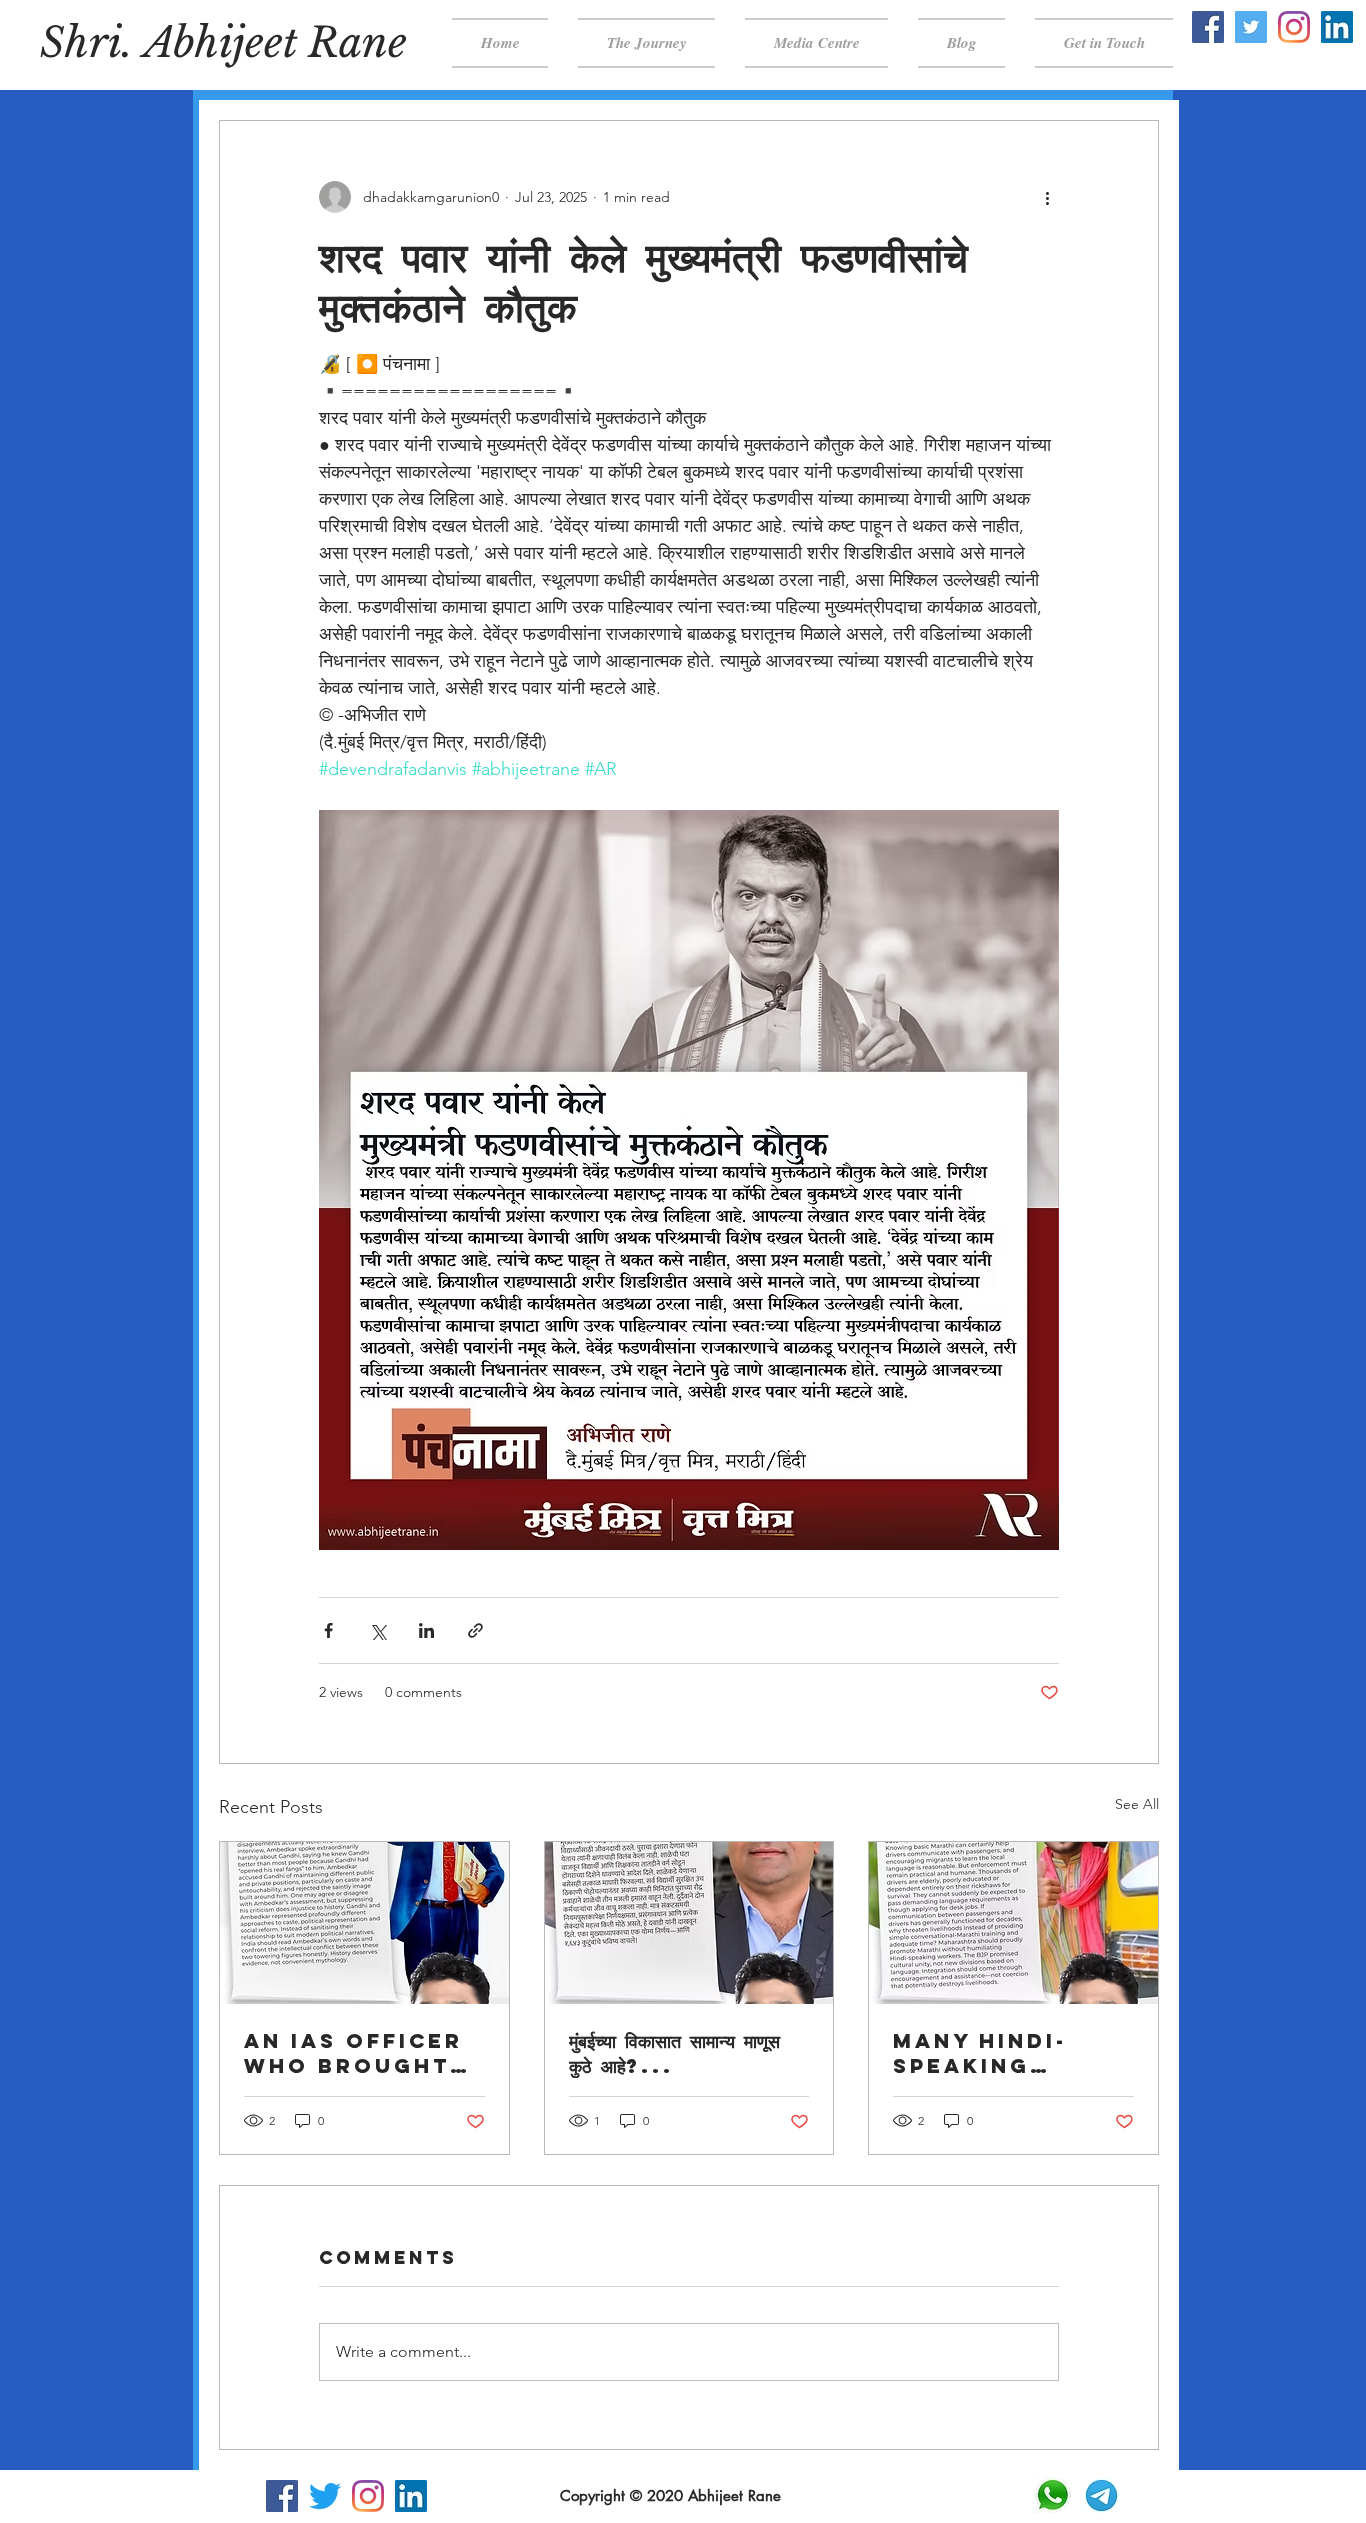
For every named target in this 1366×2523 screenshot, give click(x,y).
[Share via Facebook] (328, 1630)
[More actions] (1047, 197)
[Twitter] (1251, 27)
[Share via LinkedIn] (426, 1630)
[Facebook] (1208, 27)
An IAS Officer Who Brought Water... (353, 2053)
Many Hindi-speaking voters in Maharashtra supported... (996, 2053)
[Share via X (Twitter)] (377, 1630)
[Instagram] (1294, 27)
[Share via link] (475, 1630)
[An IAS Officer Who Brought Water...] (364, 1923)
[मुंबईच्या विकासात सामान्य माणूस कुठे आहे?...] (689, 1923)
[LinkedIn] (1337, 27)
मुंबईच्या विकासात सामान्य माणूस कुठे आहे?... (674, 2053)
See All (1137, 1804)
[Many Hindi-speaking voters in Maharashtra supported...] (1013, 1923)
